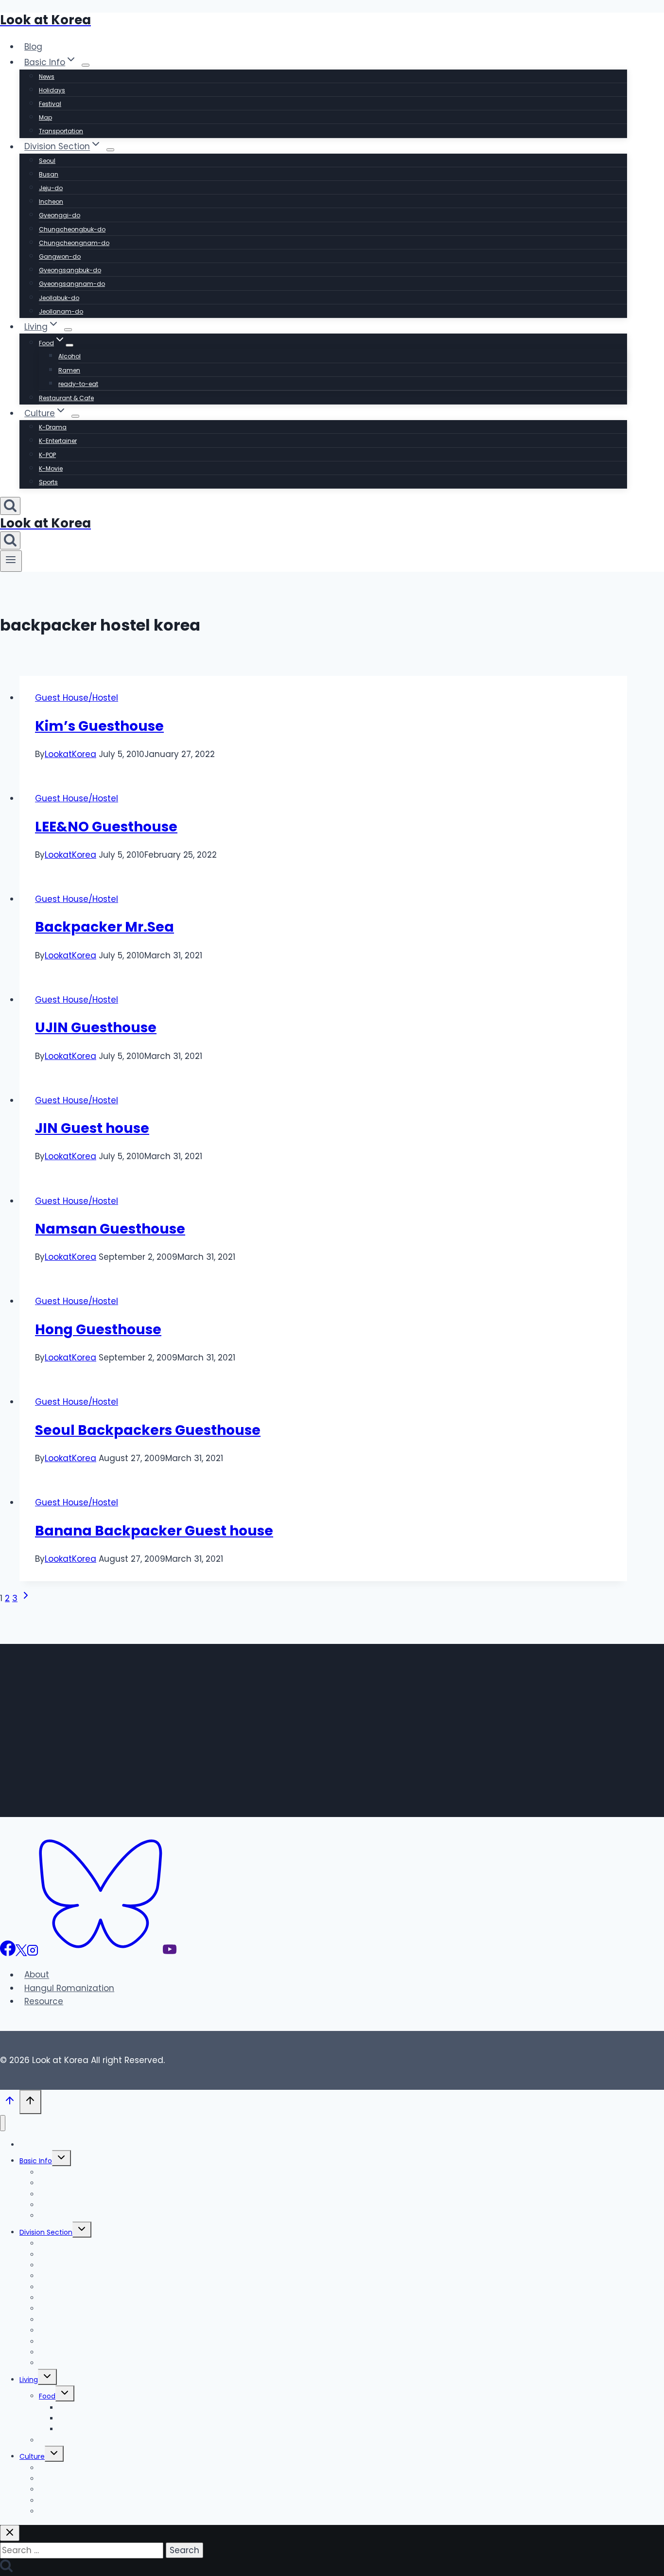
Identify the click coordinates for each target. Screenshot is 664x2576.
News (47, 77)
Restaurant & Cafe (66, 398)
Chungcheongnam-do (74, 243)
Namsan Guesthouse (110, 1229)
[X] (21, 1953)
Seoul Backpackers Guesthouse (148, 1430)
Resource (44, 2001)
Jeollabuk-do (59, 298)
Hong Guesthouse (98, 1330)
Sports (48, 482)
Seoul (47, 161)
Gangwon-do (60, 256)
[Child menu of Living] (68, 330)
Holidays (52, 90)
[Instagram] (33, 1953)
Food (47, 2396)
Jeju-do (51, 188)
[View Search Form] (10, 506)
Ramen (69, 370)
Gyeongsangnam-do (72, 284)
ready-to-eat (78, 384)
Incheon (51, 202)
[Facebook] (8, 1953)
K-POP (47, 455)
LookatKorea (70, 754)
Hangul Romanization (69, 1988)
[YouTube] (170, 1953)
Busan (49, 174)
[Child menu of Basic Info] (86, 65)
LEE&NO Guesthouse (106, 827)
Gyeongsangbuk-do (70, 270)
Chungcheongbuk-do (72, 229)
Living (29, 2380)
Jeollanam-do (61, 311)
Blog (33, 47)
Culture (32, 2456)
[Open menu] (11, 561)
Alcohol (70, 356)
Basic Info (36, 2161)
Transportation (61, 131)
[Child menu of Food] (70, 345)
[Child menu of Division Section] (110, 150)
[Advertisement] (314, 1723)
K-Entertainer (58, 441)
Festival (50, 104)
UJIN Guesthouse (96, 1028)
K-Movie (51, 468)
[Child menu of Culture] (75, 416)
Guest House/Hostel (77, 698)
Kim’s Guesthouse (99, 726)
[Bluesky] (101, 1953)
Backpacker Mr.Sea (105, 927)
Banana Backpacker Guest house (154, 1531)
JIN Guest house (92, 1128)
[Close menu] (3, 2123)
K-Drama (53, 427)
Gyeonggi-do (60, 215)
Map (45, 117)
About (37, 1975)
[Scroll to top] (10, 2103)
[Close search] (10, 2533)
